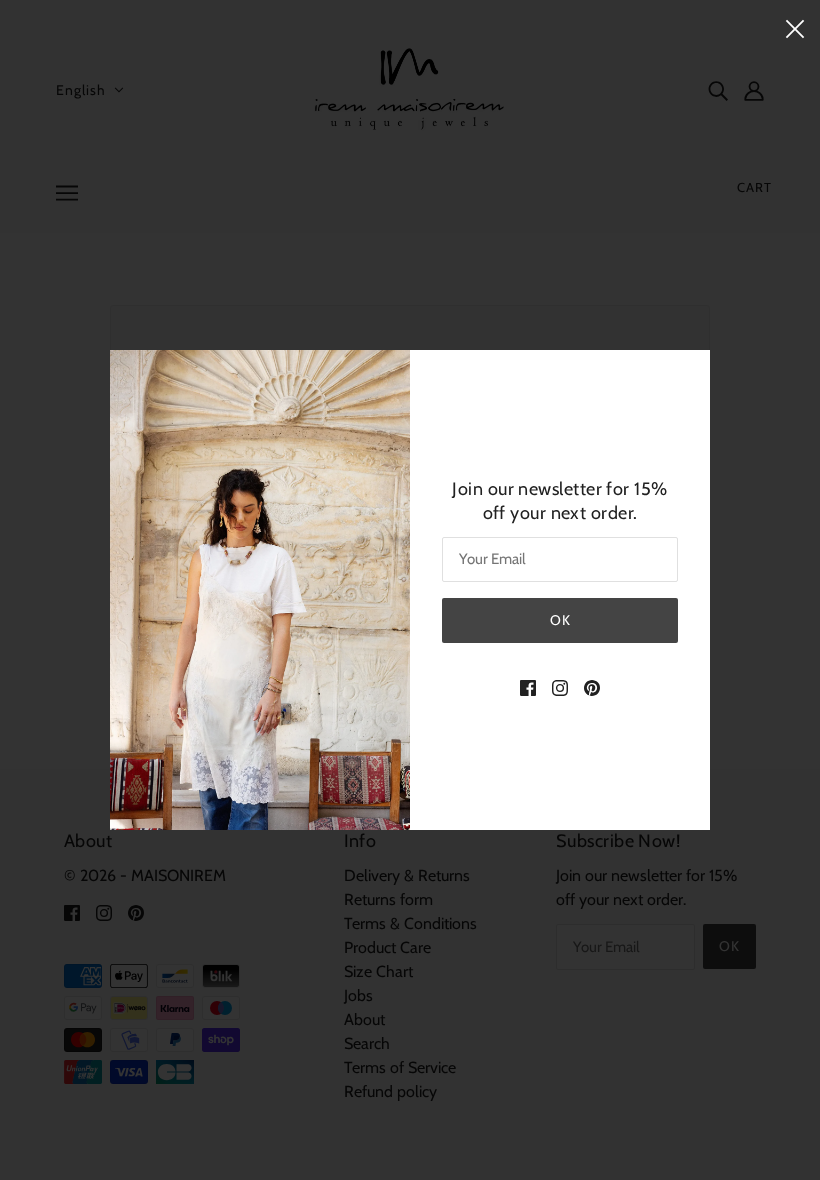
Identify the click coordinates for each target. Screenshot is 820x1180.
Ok (560, 620)
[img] (528, 687)
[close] (795, 27)
